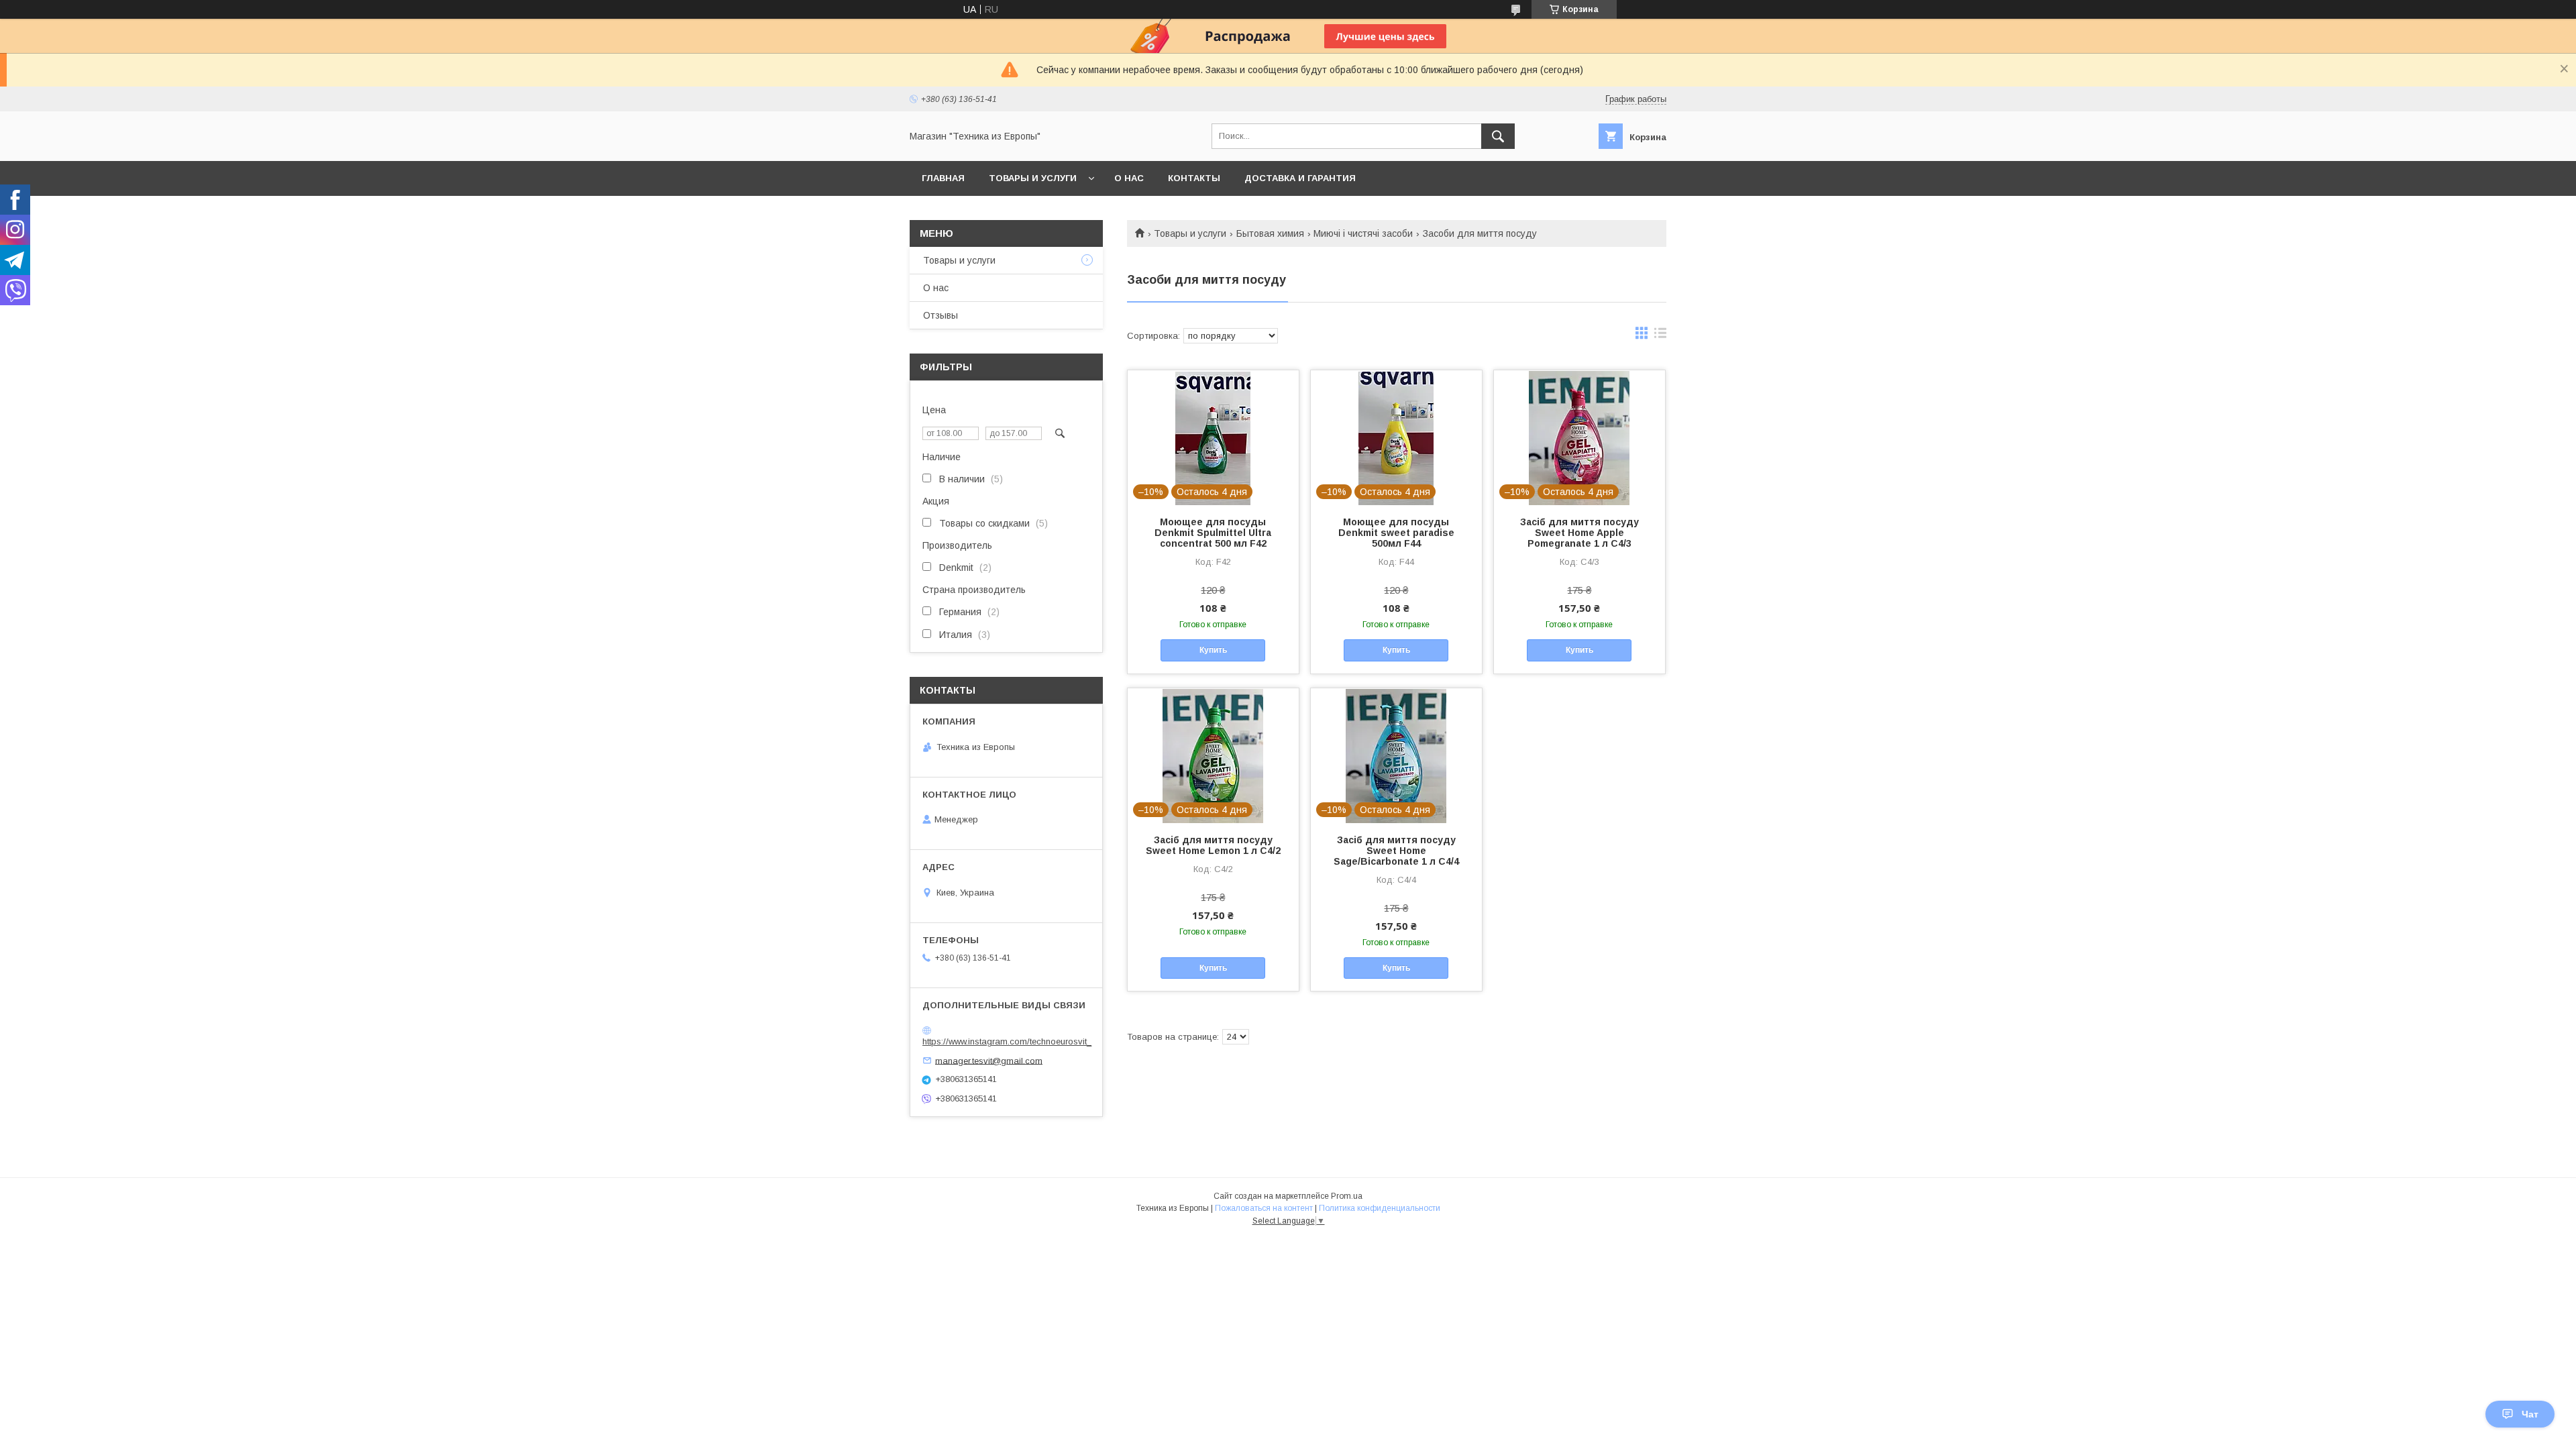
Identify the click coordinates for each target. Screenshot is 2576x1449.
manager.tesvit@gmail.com (989, 1060)
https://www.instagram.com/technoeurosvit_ (1007, 1041)
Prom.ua (1347, 1196)
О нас (1129, 178)
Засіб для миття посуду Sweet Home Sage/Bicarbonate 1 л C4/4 (1396, 851)
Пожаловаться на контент (1264, 1208)
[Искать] (1498, 136)
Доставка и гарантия (1300, 178)
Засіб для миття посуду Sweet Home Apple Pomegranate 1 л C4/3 (1579, 533)
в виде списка (1660, 336)
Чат (2530, 1414)
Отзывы (941, 315)
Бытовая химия (1270, 233)
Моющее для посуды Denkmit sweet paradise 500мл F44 (1396, 533)
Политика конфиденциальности (1380, 1208)
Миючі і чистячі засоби (1363, 233)
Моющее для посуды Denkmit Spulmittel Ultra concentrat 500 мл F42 (1213, 533)
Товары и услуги (1033, 178)
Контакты (1194, 178)
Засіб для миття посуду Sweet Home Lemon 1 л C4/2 (1213, 845)
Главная (943, 178)
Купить (1213, 650)
